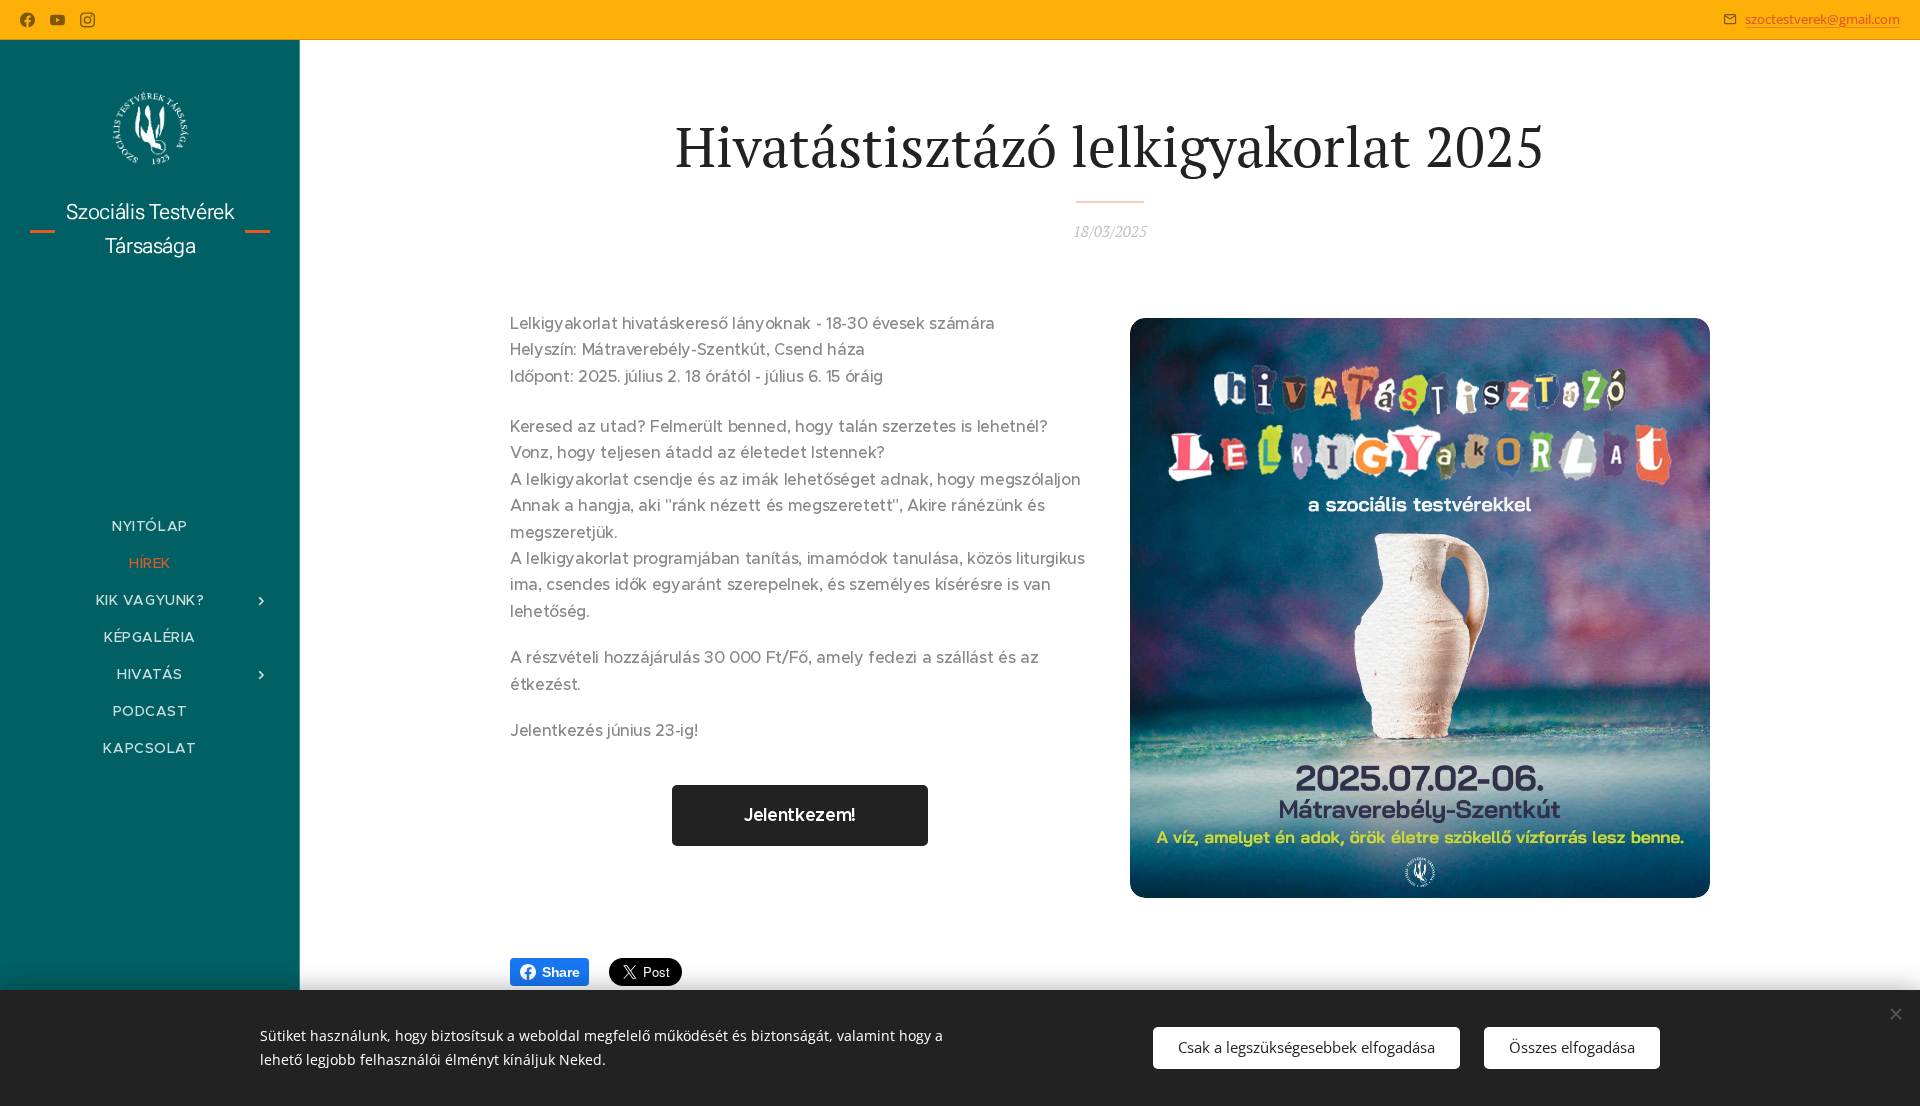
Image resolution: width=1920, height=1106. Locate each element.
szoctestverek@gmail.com (1822, 19)
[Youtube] (57, 20)
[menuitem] (150, 526)
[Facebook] (27, 20)
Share (560, 972)
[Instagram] (87, 20)
